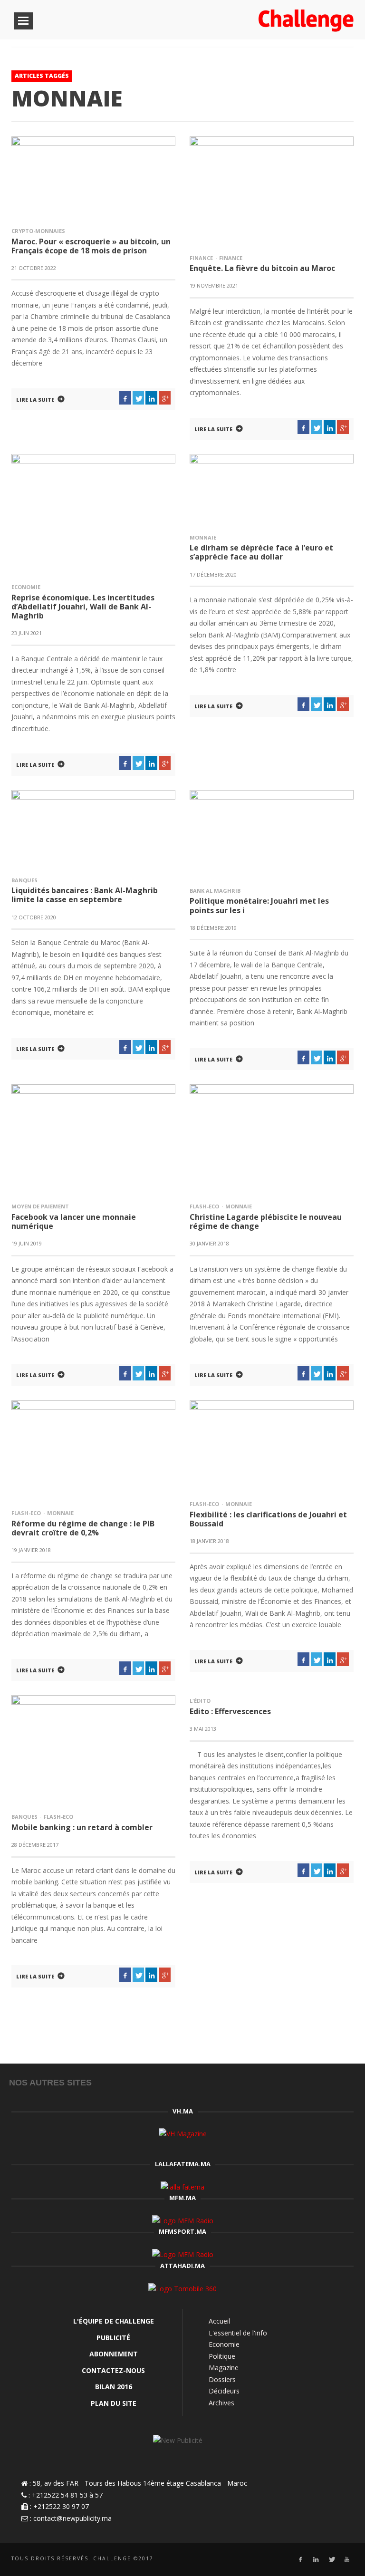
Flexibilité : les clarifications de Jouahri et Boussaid (268, 1519)
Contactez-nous (113, 2370)
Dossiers (222, 2379)
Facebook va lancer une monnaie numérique (74, 1221)
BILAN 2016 (114, 2387)
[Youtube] (347, 2560)
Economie (26, 587)
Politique (222, 2356)
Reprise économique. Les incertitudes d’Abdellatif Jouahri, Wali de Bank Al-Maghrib (83, 607)
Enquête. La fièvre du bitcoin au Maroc (262, 268)
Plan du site (114, 2403)
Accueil (219, 2321)
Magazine (224, 2368)
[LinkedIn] (316, 2560)
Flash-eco (204, 1206)
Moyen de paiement (40, 1206)
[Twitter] (331, 2560)
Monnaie (203, 537)
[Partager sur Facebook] (125, 398)
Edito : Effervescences (230, 1711)
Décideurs (224, 2391)
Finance (201, 258)
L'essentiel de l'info (238, 2333)
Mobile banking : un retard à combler (82, 1827)
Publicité (113, 2338)
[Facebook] (300, 2560)
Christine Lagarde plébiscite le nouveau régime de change (266, 1221)
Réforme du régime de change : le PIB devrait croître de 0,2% (83, 1528)
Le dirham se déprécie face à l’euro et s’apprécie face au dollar (261, 552)
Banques (24, 880)
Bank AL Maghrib (215, 891)
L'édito (200, 1701)
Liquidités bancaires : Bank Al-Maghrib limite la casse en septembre (85, 895)
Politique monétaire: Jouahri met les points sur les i (259, 905)
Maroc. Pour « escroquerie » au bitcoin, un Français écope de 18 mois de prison (91, 246)
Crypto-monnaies (38, 231)
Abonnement (114, 2354)
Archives (221, 2403)
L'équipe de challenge (114, 2321)
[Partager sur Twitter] (139, 398)
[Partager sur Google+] (165, 398)
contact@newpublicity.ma (72, 2518)
